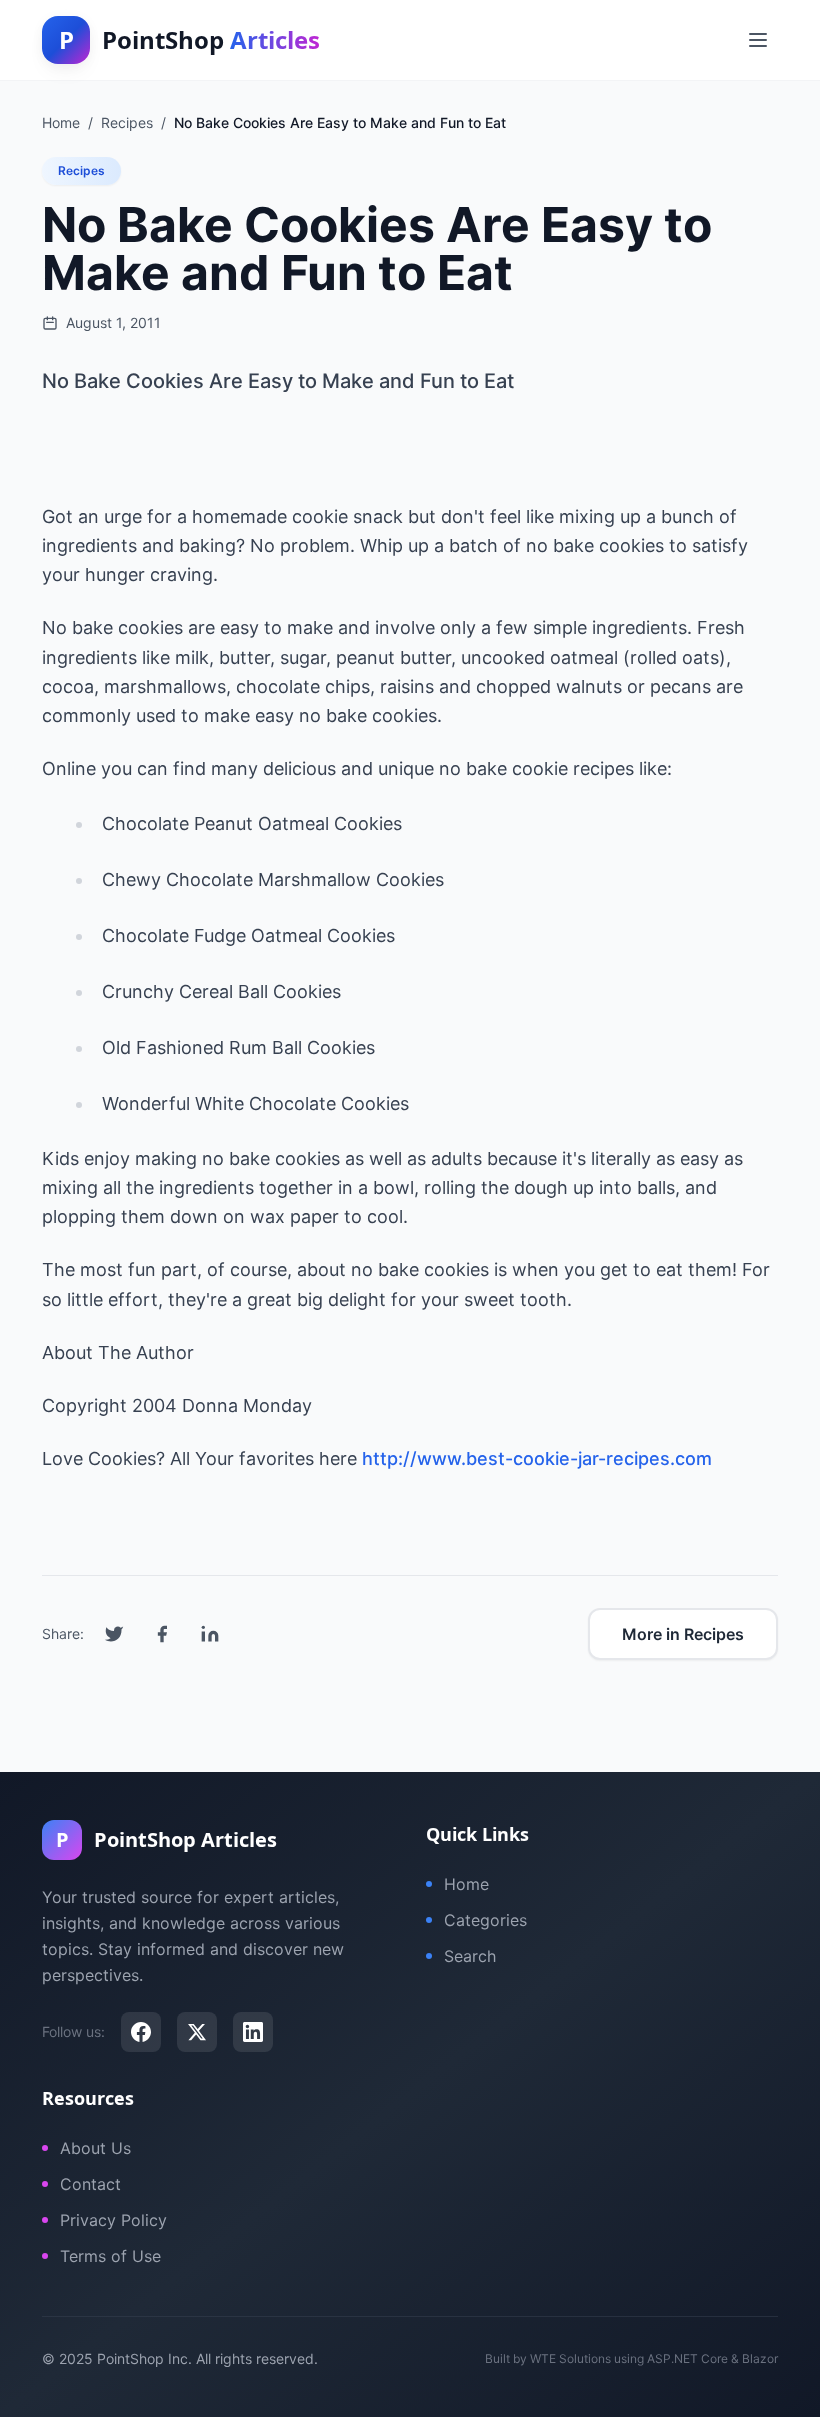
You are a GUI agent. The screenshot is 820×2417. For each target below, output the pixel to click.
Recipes (81, 170)
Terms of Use (110, 2256)
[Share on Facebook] (162, 1634)
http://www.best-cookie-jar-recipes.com (537, 1458)
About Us (95, 2148)
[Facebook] (141, 2032)
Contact (90, 2184)
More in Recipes (683, 1634)
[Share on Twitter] (114, 1634)
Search (470, 1956)
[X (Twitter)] (197, 2032)
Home (466, 1884)
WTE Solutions (570, 2358)
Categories (485, 1920)
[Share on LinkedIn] (210, 1634)
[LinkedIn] (253, 2032)
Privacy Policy (113, 2220)
